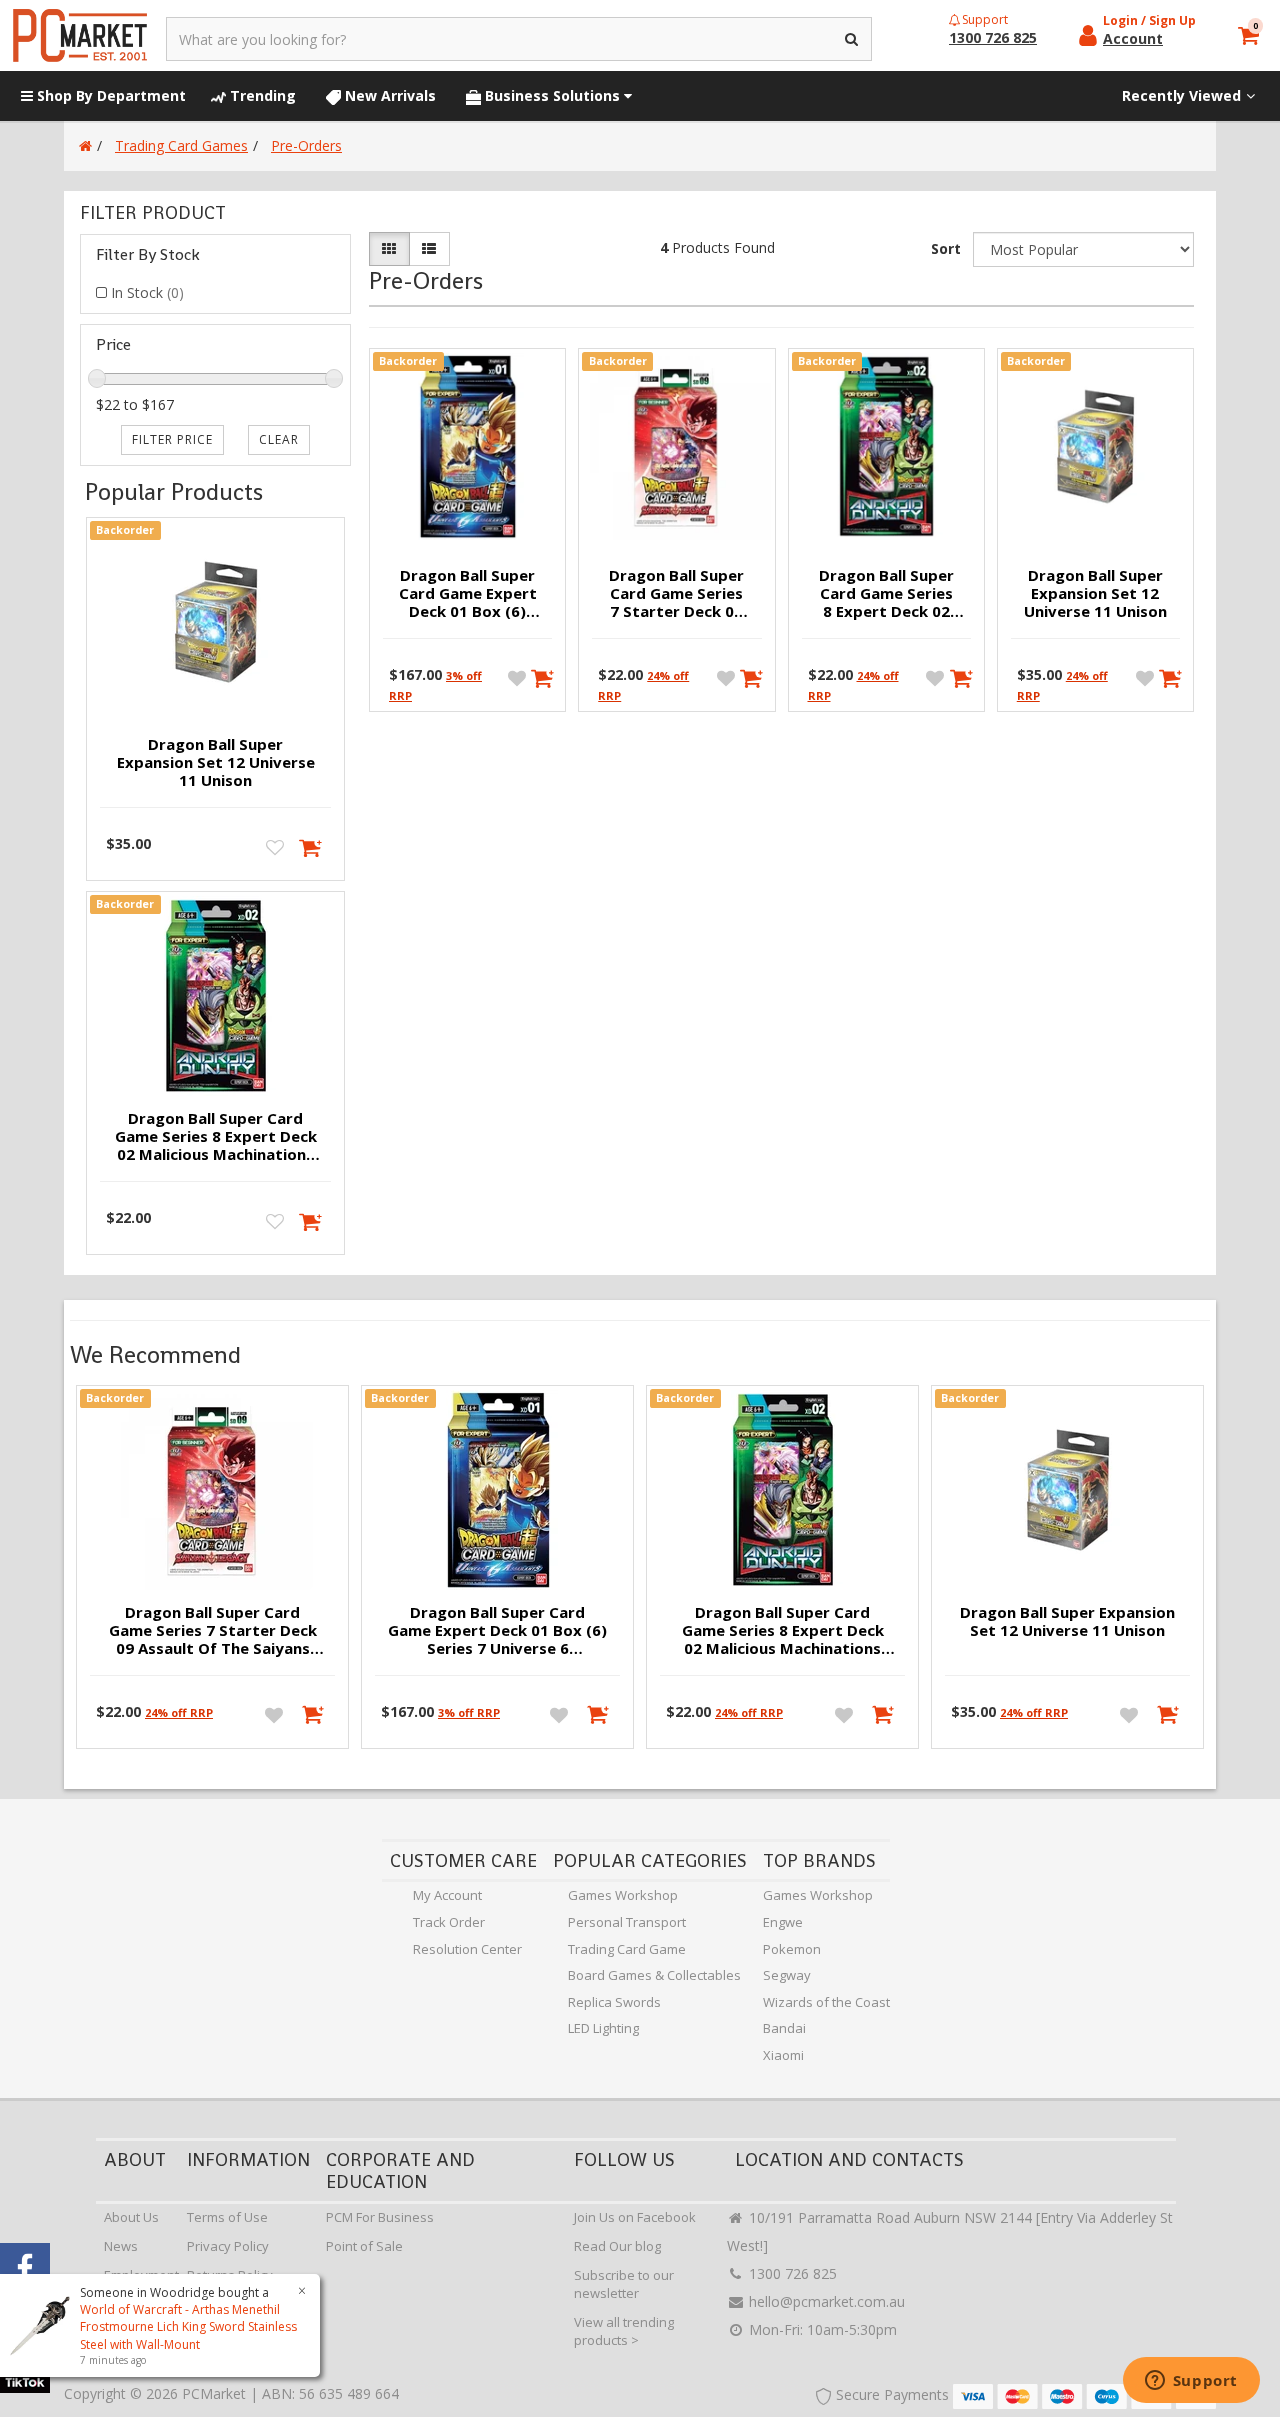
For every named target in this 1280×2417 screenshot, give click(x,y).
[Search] (852, 39)
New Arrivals (388, 95)
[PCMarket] (80, 35)
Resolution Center (467, 1949)
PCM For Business (380, 2217)
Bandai (784, 2028)
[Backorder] (311, 846)
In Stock (147, 292)
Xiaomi (783, 2055)
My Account (447, 1895)
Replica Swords (614, 2002)
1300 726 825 (791, 2273)
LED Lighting (603, 2028)
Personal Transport (627, 1922)
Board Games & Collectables (654, 1975)
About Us (131, 2217)
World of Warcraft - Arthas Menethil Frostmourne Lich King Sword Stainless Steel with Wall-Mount (188, 2326)
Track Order (449, 1922)
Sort (946, 248)
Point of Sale (364, 2246)
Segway (787, 1975)
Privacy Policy (228, 2246)
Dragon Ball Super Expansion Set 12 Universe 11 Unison (216, 762)
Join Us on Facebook (635, 2217)
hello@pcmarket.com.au (825, 2301)
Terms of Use (227, 2217)
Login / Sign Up (1149, 20)
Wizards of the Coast (826, 2002)
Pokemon (792, 1949)
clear (279, 439)
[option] (212, 1572)
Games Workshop (623, 1895)
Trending (261, 95)
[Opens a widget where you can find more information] (1191, 2382)
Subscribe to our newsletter (624, 2284)
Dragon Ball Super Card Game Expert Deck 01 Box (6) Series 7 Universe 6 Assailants (468, 594)
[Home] (85, 145)
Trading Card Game (627, 1949)
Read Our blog (617, 2246)
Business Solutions (552, 95)
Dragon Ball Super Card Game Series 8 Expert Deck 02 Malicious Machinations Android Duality (216, 1137)
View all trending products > (624, 2331)
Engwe (783, 1922)
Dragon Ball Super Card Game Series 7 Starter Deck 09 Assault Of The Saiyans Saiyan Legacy (676, 594)
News (121, 2246)
